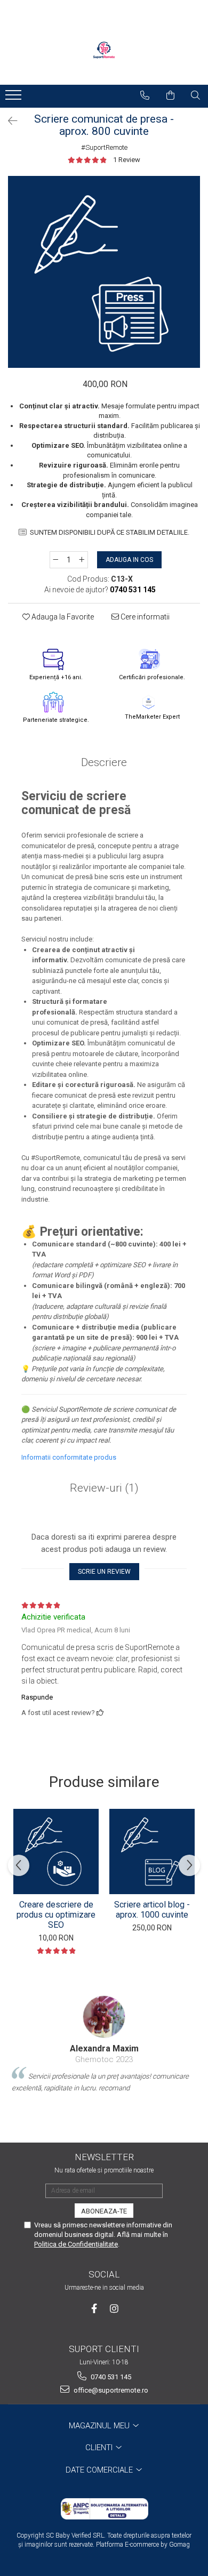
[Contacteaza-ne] (145, 95)
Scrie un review (104, 1572)
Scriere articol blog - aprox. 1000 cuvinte (152, 1910)
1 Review (127, 160)
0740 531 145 (110, 2377)
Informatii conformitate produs (69, 1457)
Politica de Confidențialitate (76, 2244)
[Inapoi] (8, 121)
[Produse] (15, 98)
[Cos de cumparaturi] (171, 95)
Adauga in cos (129, 560)
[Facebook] (94, 2309)
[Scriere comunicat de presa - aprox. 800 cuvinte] (104, 272)
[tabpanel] (104, 272)
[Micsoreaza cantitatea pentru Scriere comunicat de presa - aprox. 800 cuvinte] (55, 560)
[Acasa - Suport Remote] (104, 53)
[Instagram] (114, 2309)
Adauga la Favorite (62, 617)
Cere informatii (144, 617)
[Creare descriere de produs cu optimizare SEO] (56, 1851)
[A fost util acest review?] (100, 1713)
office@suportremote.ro (110, 2390)
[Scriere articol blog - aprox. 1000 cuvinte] (152, 1851)
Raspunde (37, 1697)
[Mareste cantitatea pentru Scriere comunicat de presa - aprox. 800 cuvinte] (82, 560)
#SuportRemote (104, 147)
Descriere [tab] (104, 762)
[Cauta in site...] (196, 95)
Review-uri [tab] (104, 1488)
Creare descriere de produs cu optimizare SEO (56, 1915)
